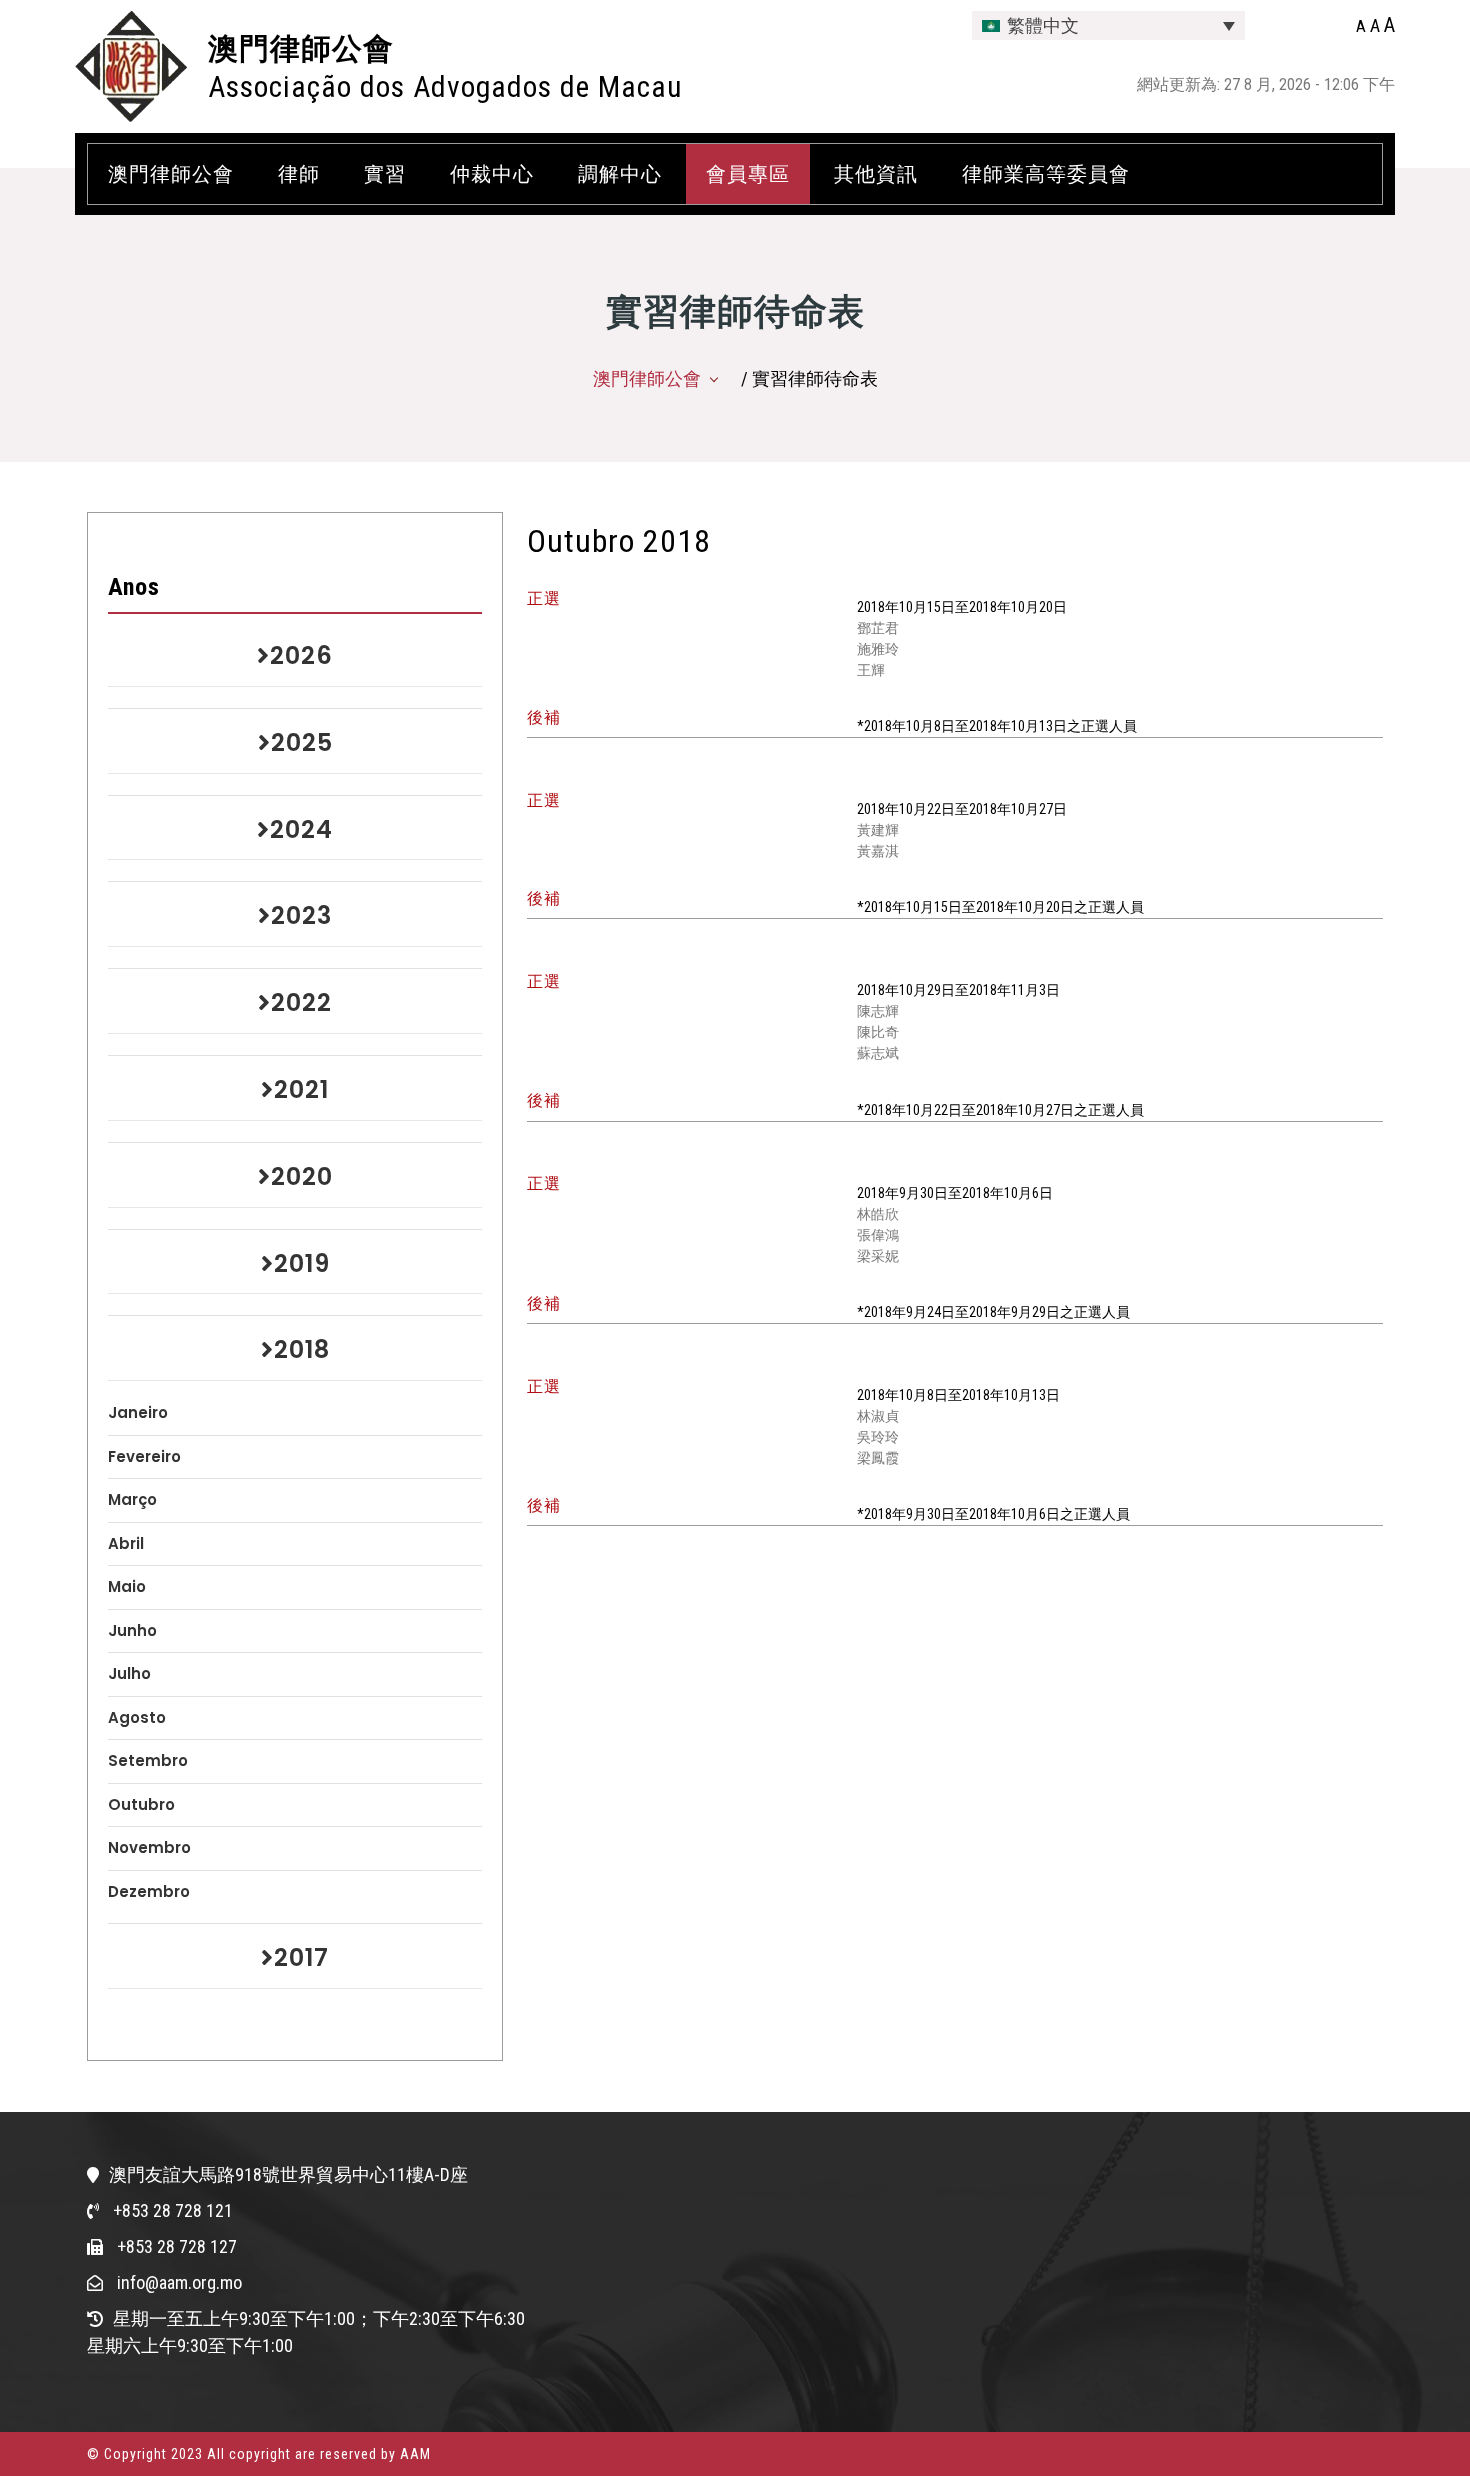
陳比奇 (878, 1032)
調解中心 (620, 174)
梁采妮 (878, 1256)
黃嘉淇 (878, 851)
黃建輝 (878, 830)
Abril (126, 1543)
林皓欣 (878, 1214)
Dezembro (149, 1891)
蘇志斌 (878, 1053)
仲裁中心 (492, 174)
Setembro (148, 1760)
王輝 (871, 670)
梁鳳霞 (878, 1458)
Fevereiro (144, 1456)
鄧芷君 (878, 628)
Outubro (141, 1804)
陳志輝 (878, 1011)
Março (132, 1499)
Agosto (137, 1717)
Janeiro (138, 1412)
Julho (129, 1673)
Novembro (149, 1847)
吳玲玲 (878, 1437)
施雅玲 (878, 649)
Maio (127, 1586)
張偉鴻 (878, 1235)
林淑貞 (878, 1416)
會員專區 (748, 174)
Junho (132, 1630)
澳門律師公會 (301, 49)
